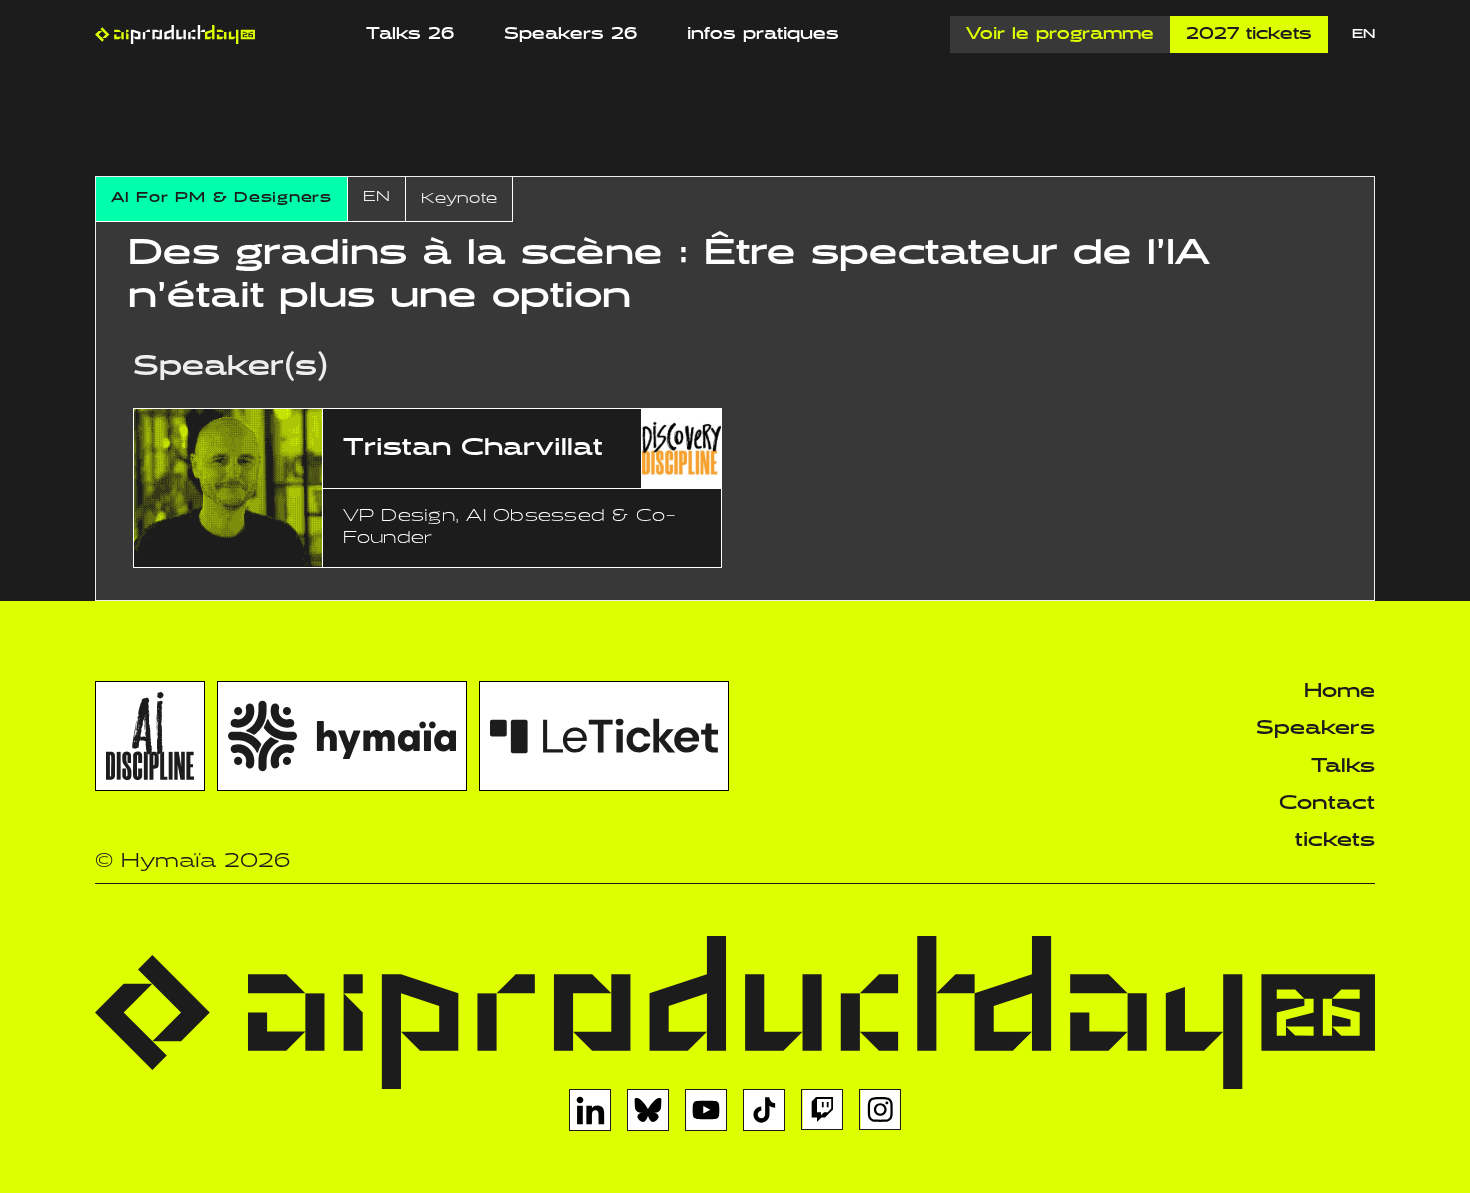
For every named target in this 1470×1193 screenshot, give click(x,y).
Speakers (1315, 728)
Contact (1327, 803)
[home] (175, 34)
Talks (1343, 766)
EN (1363, 34)
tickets (1335, 840)
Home (1339, 691)
